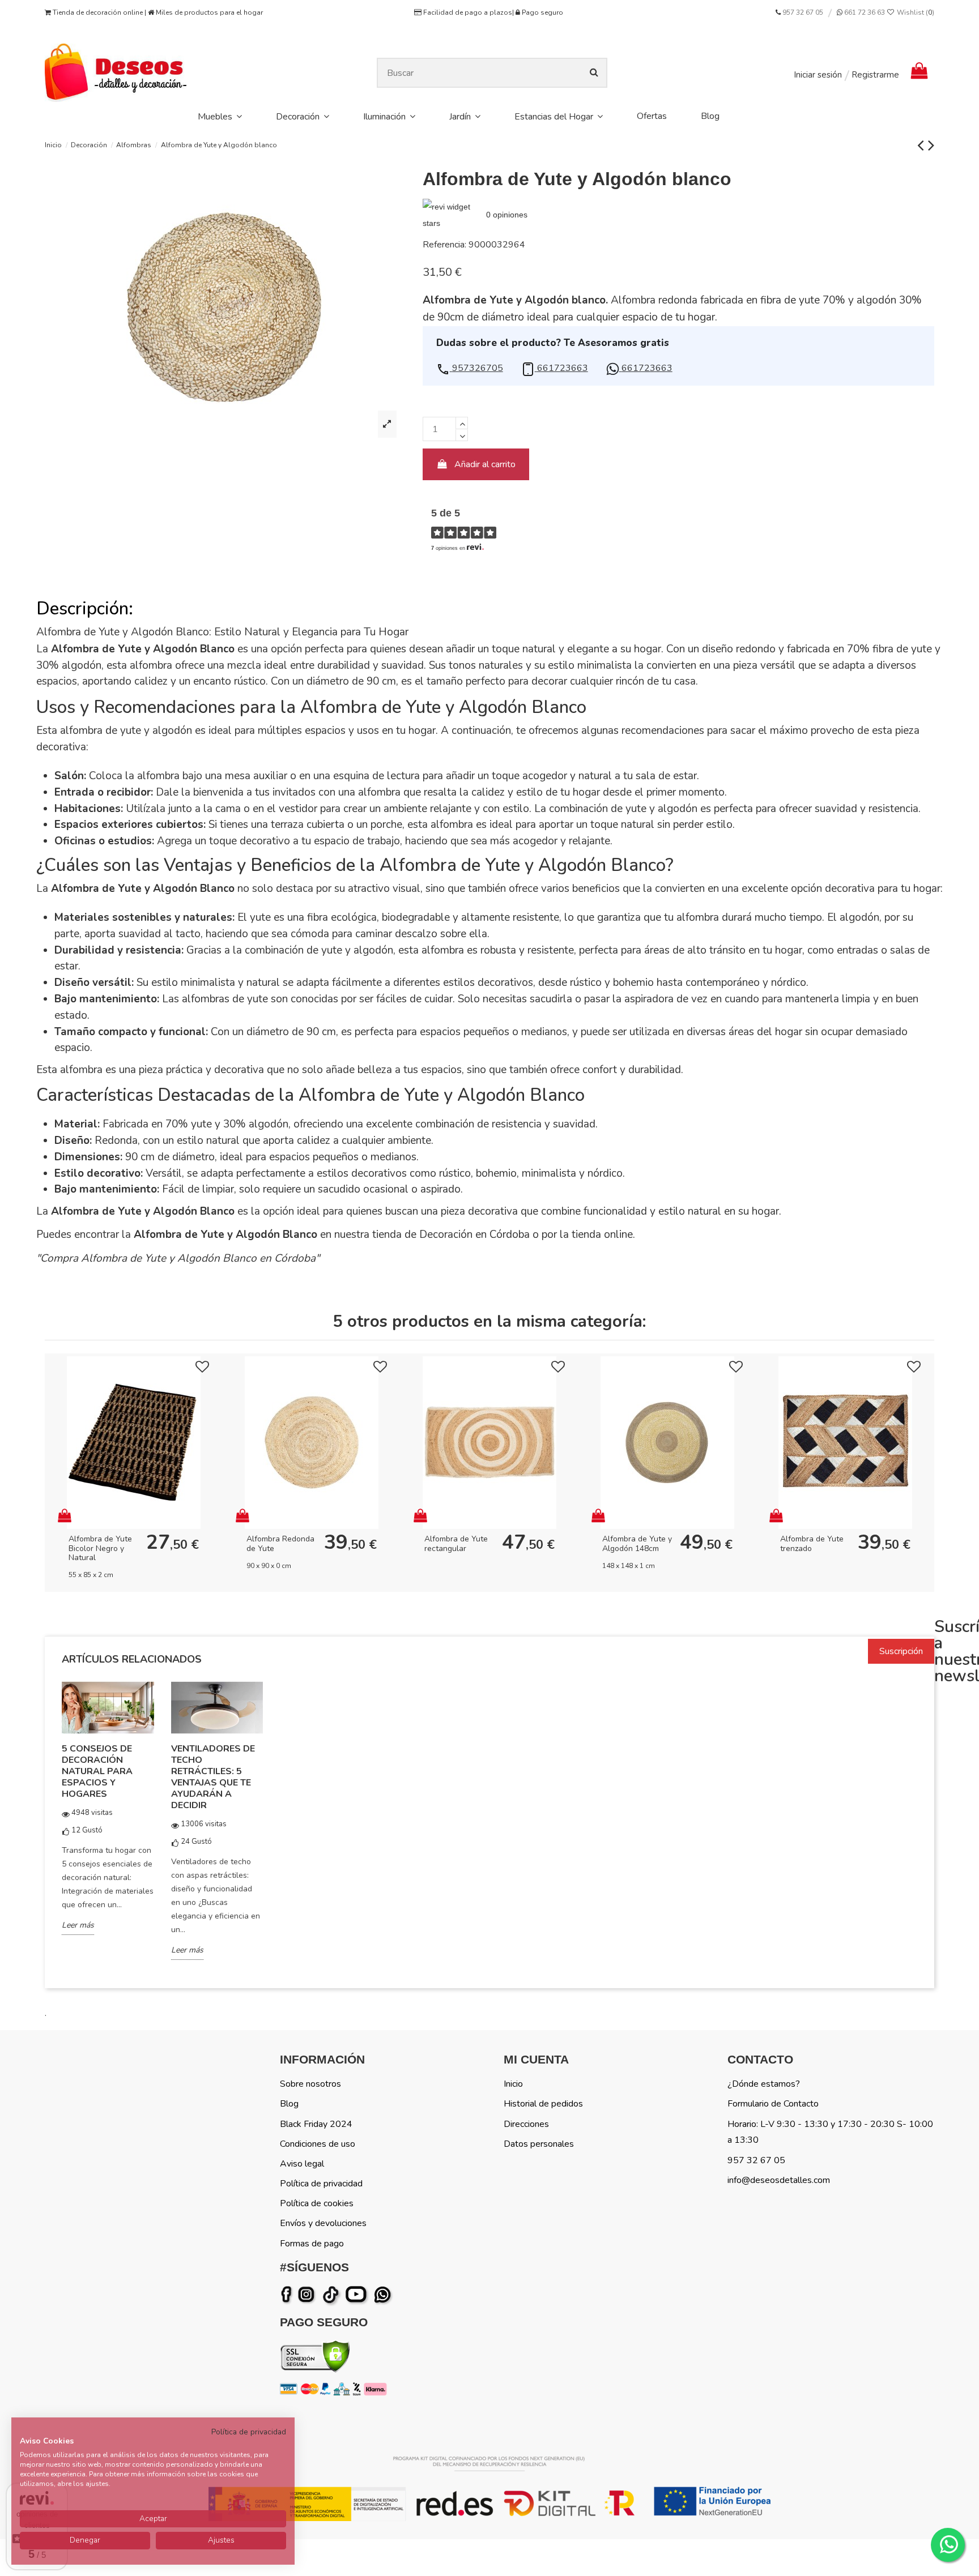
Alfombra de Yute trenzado (812, 1544)
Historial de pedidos (543, 2104)
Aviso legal (302, 2164)
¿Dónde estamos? (764, 2084)
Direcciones (526, 2124)
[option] (108, 1816)
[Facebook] (288, 2295)
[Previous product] (923, 145)
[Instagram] (308, 2295)
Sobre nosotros (310, 2084)
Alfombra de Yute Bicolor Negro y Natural (100, 1548)
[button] (470, 368)
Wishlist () (915, 12)
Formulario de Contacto (773, 2104)
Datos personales (539, 2144)
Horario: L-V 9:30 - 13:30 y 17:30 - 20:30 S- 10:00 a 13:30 (830, 2132)
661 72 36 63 (864, 12)
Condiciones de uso (318, 2144)
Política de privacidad (321, 2184)
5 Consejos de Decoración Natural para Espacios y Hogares (97, 1771)
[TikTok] (332, 2295)
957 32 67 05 (803, 12)
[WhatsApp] (384, 2295)
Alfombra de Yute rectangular (456, 1544)
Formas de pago (312, 2244)
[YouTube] (358, 2295)
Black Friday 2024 (316, 2124)
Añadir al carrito (485, 464)
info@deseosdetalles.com (779, 2180)
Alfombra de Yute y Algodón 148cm (637, 1544)
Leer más (78, 1925)
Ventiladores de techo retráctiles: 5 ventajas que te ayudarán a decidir (213, 1777)
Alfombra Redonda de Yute (280, 1544)
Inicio (513, 2084)
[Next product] (931, 145)
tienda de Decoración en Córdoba (451, 1234)
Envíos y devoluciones (323, 2223)
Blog (289, 2104)
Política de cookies (317, 2203)
